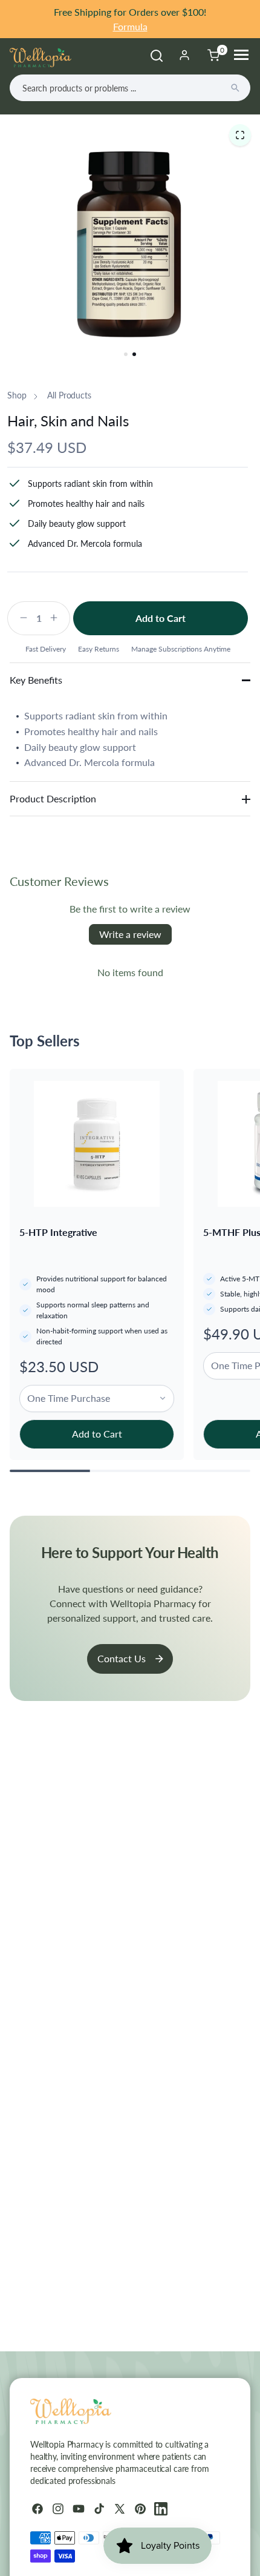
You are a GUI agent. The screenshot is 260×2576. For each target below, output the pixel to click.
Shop (17, 395)
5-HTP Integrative (58, 1232)
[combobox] (130, 88)
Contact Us (122, 1658)
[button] (240, 135)
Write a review (130, 934)
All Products (69, 395)
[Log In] (184, 55)
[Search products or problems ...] (235, 88)
